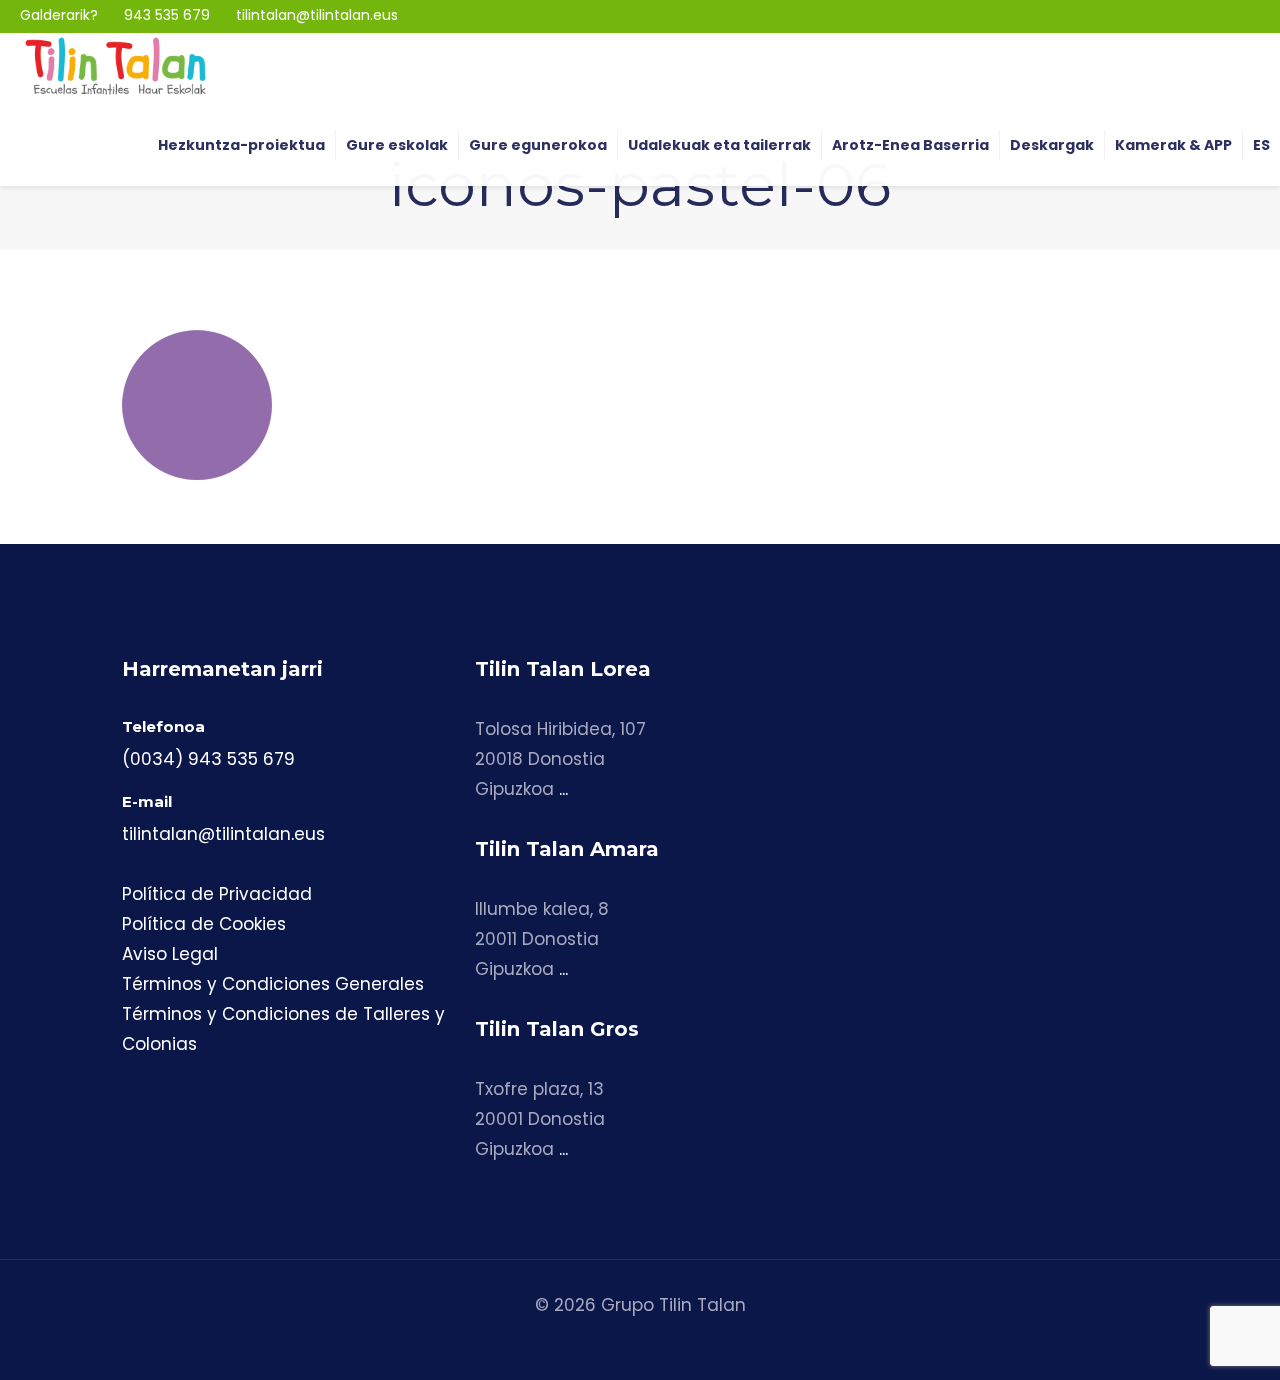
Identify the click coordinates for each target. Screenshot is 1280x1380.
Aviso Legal (170, 954)
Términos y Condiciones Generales (273, 984)
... (563, 789)
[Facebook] (1219, 15)
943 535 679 (167, 15)
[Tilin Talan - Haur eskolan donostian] (115, 65)
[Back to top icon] (1184, 1339)
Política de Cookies (204, 924)
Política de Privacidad (217, 894)
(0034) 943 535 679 (208, 759)
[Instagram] (1190, 15)
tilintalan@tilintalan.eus (317, 15)
